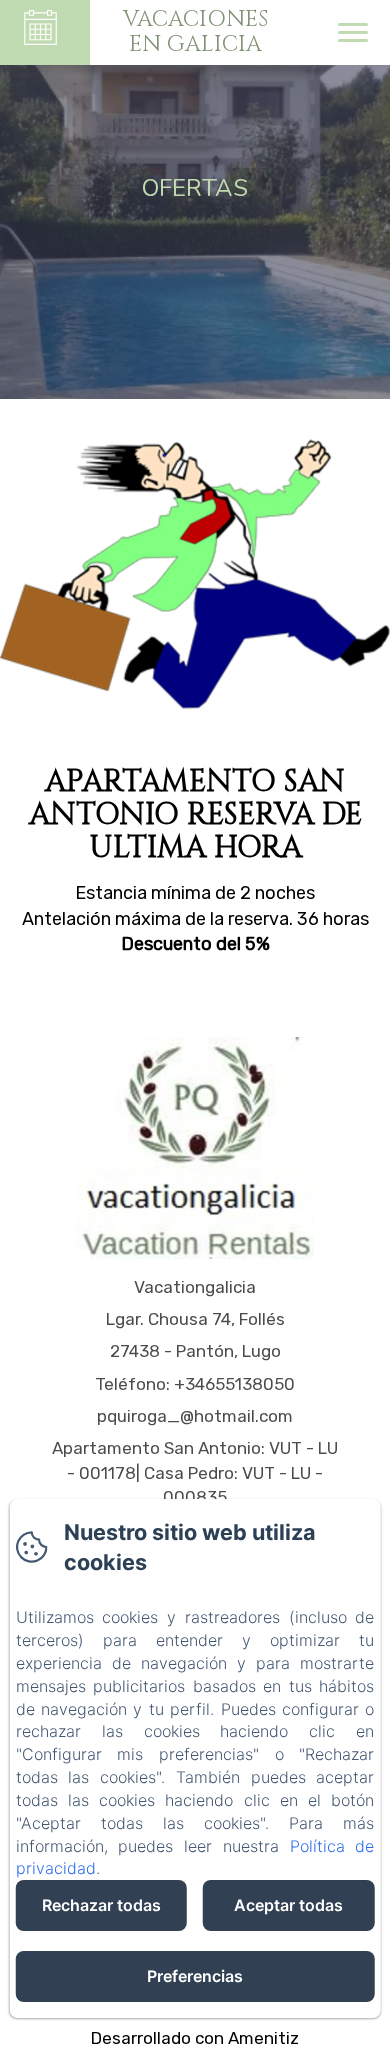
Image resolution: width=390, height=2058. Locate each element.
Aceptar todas (288, 1905)
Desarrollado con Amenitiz (195, 2038)
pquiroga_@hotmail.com (195, 1416)
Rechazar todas (101, 1905)
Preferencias (195, 1976)
